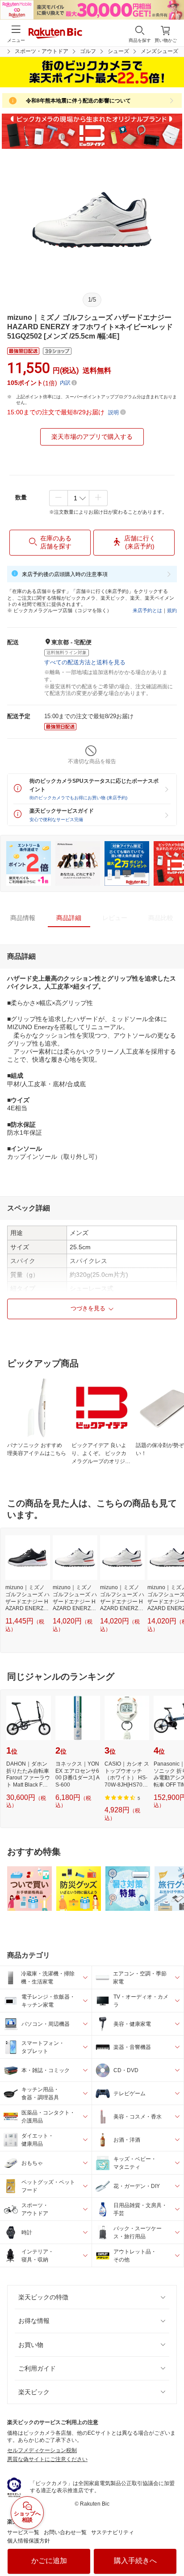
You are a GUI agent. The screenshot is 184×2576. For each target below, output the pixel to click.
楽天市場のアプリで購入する (92, 437)
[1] (78, 498)
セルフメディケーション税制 (42, 2450)
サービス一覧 (23, 2532)
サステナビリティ (113, 2532)
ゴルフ (88, 51)
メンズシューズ (159, 51)
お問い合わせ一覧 (65, 2532)
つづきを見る (88, 1308)
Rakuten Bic (55, 34)
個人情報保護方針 (29, 2541)
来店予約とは (147, 610)
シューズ (118, 51)
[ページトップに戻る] (171, 2547)
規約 (172, 610)
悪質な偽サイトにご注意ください (47, 2459)
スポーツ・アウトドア (42, 51)
